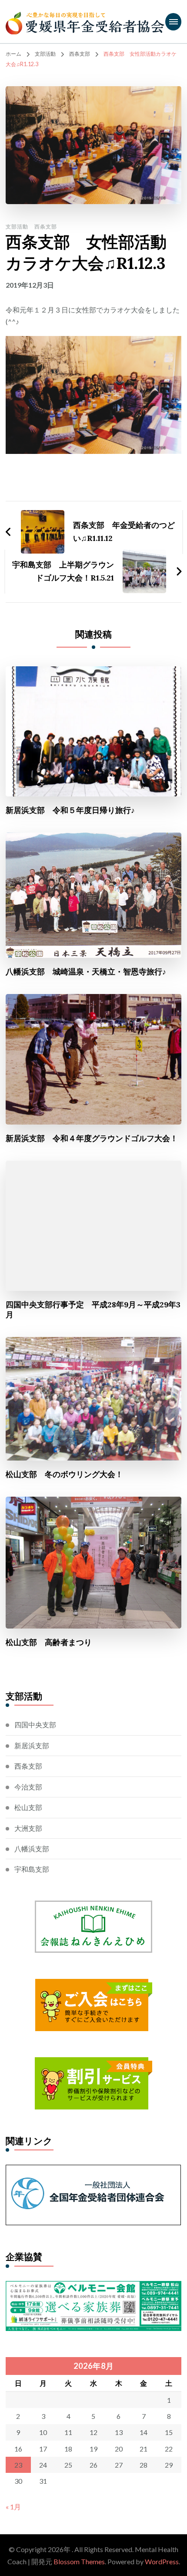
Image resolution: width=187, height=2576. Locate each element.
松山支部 (28, 1807)
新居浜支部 (32, 1745)
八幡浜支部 (32, 1849)
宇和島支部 (32, 1869)
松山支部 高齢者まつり (49, 1642)
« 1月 (13, 2507)
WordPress (162, 2561)
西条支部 (46, 227)
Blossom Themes (79, 2561)
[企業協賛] (93, 2287)
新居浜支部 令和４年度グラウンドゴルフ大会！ (92, 1138)
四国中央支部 (35, 1725)
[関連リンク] (93, 2171)
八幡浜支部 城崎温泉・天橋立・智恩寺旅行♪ (86, 972)
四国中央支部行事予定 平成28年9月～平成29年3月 (93, 1310)
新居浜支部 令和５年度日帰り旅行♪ (70, 810)
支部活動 (17, 227)
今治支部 (28, 1787)
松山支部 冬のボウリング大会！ (64, 1474)
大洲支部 (28, 1828)
